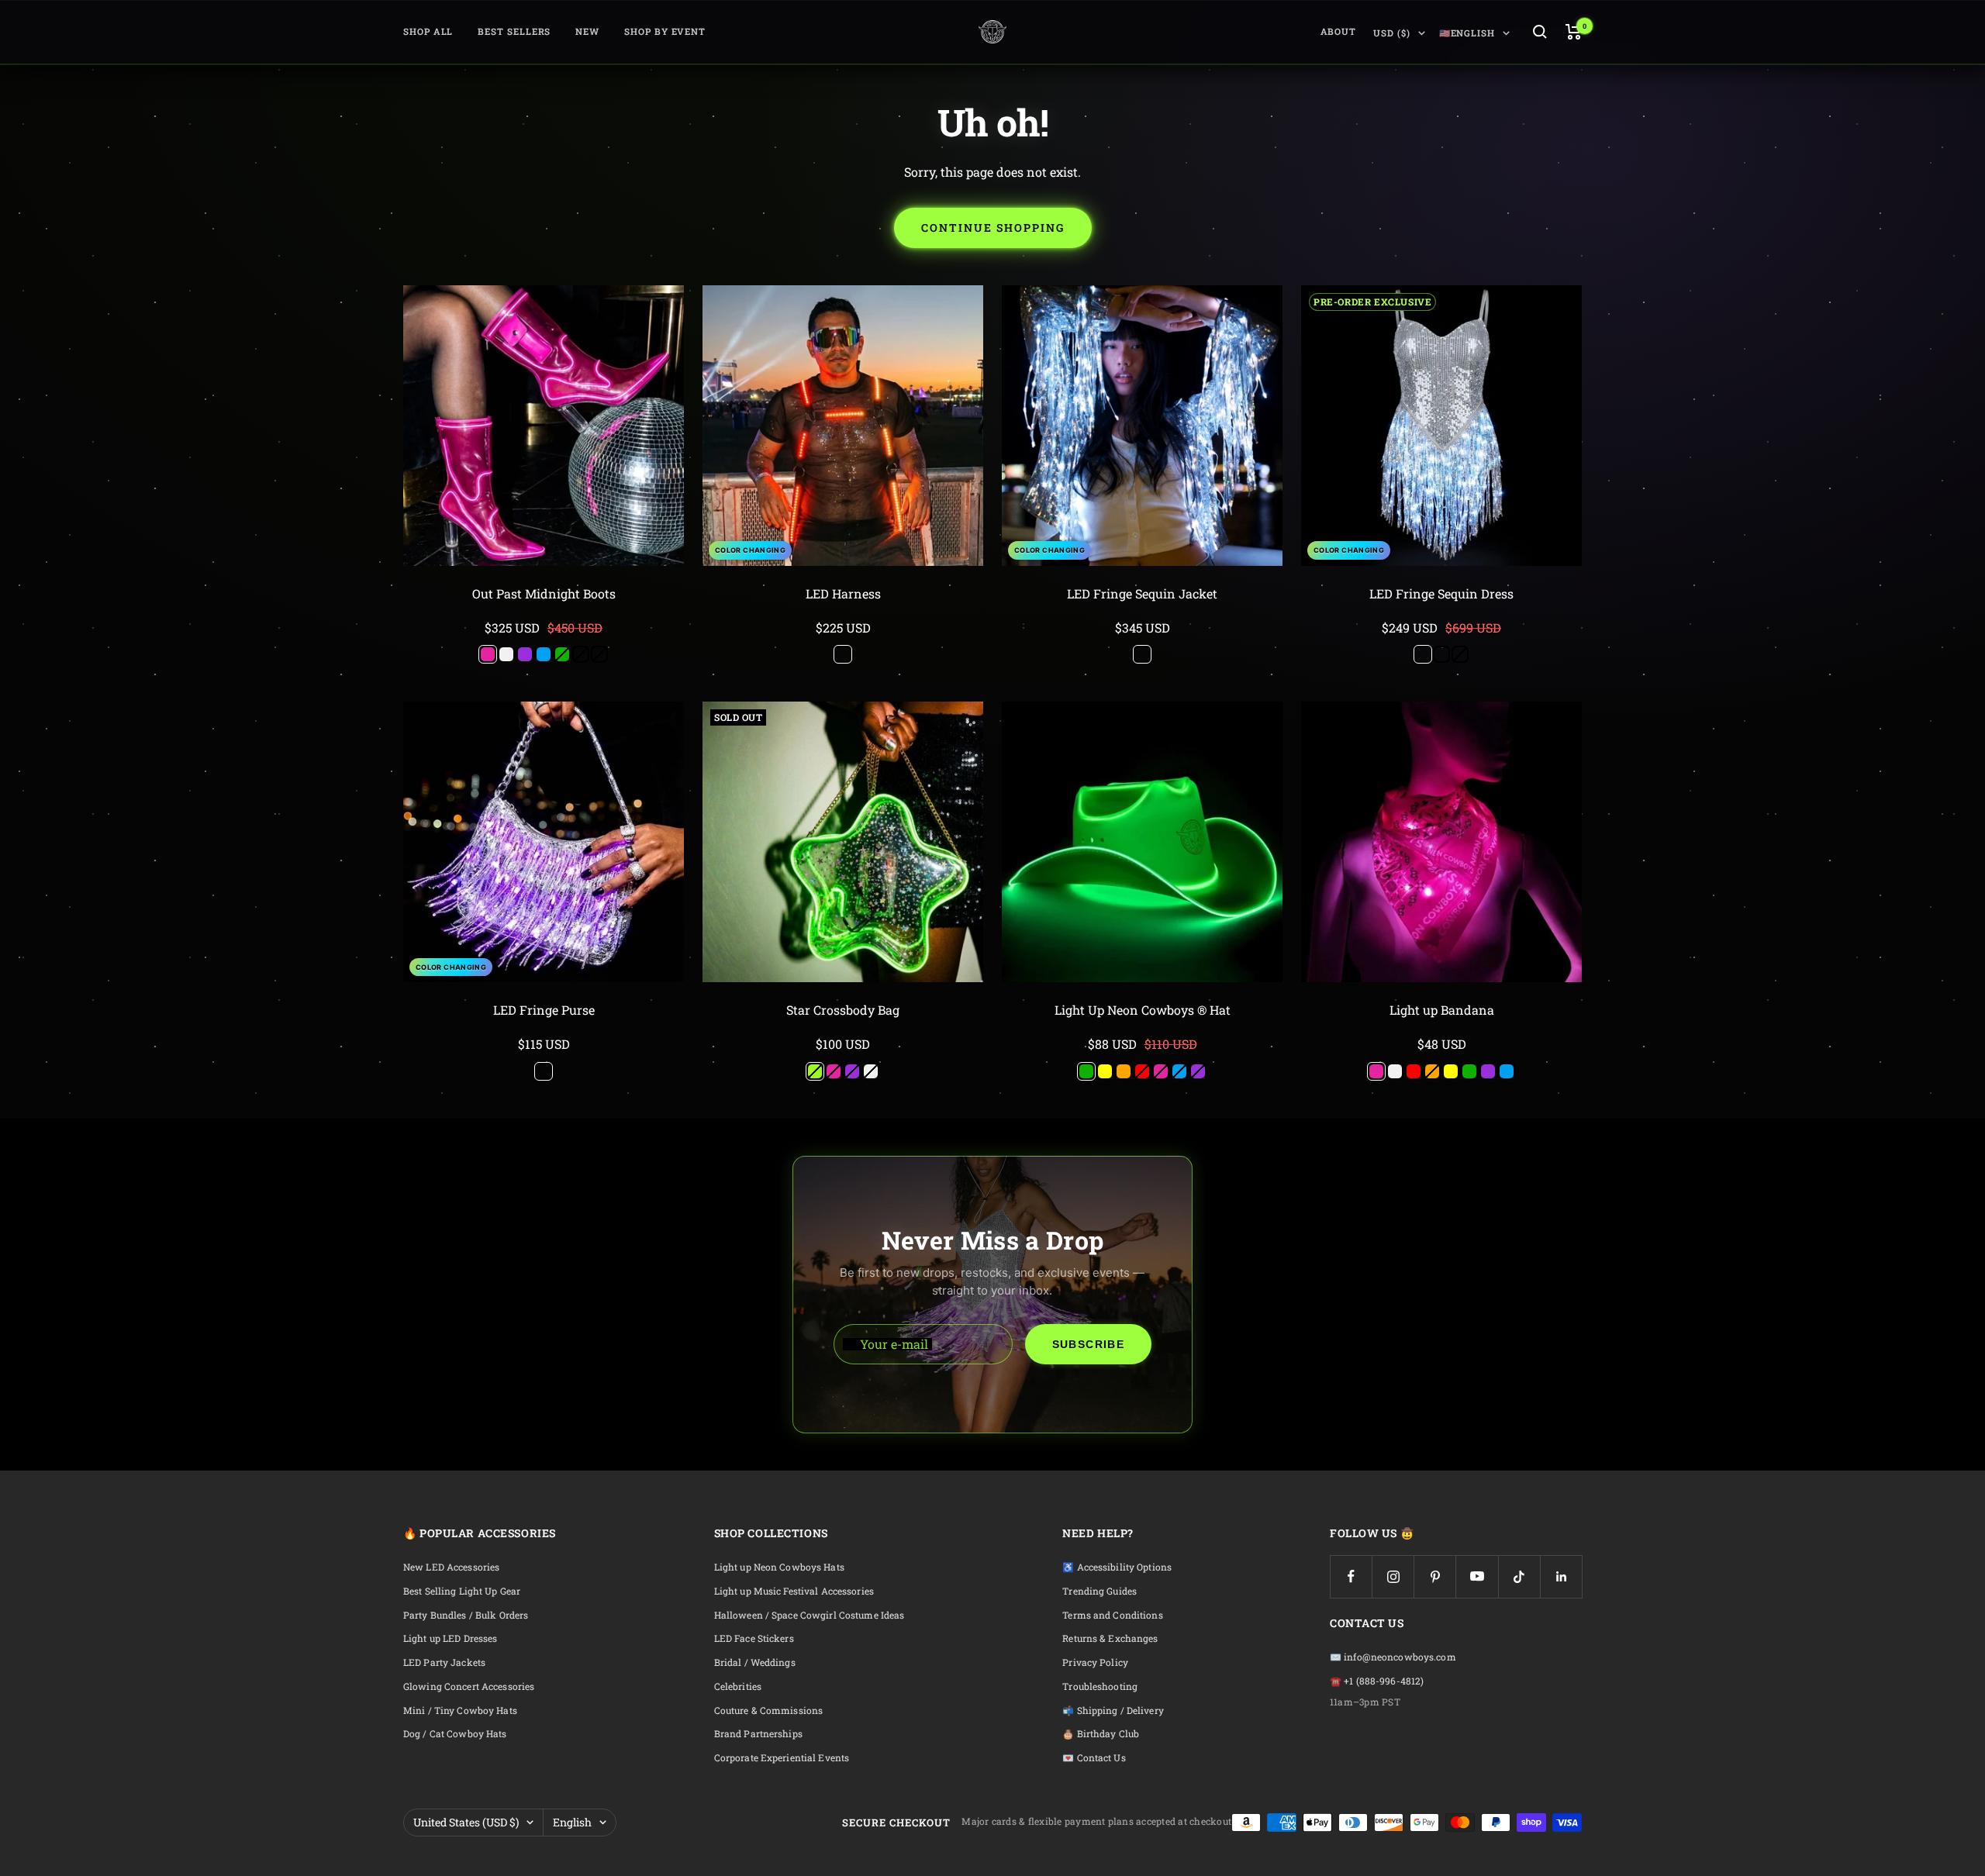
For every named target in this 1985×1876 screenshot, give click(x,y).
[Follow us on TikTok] (1519, 1576)
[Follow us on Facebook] (1351, 1576)
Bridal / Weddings (755, 1662)
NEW (587, 31)
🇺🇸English (1467, 33)
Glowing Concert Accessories (469, 1686)
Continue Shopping (993, 228)
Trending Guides (1100, 1591)
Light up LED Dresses (450, 1638)
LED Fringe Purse (544, 1010)
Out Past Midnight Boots (544, 593)
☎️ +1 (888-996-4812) (1377, 1681)
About (1339, 31)
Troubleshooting (1100, 1686)
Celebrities (738, 1686)
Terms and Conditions (1112, 1615)
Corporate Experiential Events (782, 1758)
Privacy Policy (1095, 1662)
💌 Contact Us (1094, 1758)
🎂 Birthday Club (1101, 1734)
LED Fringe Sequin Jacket (1142, 593)
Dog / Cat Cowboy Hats (455, 1734)
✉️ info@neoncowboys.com (1393, 1657)
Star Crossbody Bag (843, 1010)
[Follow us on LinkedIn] (1561, 1576)
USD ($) (1391, 33)
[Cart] (1574, 32)
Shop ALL (428, 31)
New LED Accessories (451, 1567)
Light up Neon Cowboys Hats (779, 1567)
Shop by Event (665, 31)
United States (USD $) (466, 1822)
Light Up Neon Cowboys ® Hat (1143, 1010)
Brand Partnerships (758, 1734)
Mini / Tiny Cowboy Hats (460, 1710)
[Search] (1540, 32)
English (572, 1822)
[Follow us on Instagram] (1393, 1576)
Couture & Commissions (769, 1710)
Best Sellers (514, 31)
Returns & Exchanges (1110, 1638)
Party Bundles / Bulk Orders (466, 1615)
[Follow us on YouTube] (1477, 1576)
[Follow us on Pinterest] (1435, 1576)
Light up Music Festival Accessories (794, 1591)
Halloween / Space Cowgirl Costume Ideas (810, 1615)
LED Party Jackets (444, 1662)
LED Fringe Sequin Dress (1441, 593)
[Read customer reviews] (544, 612)
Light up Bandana (1442, 1010)
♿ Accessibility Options (1117, 1567)
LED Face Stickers (754, 1638)
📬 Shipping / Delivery (1113, 1710)
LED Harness (843, 593)
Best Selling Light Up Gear (462, 1591)
